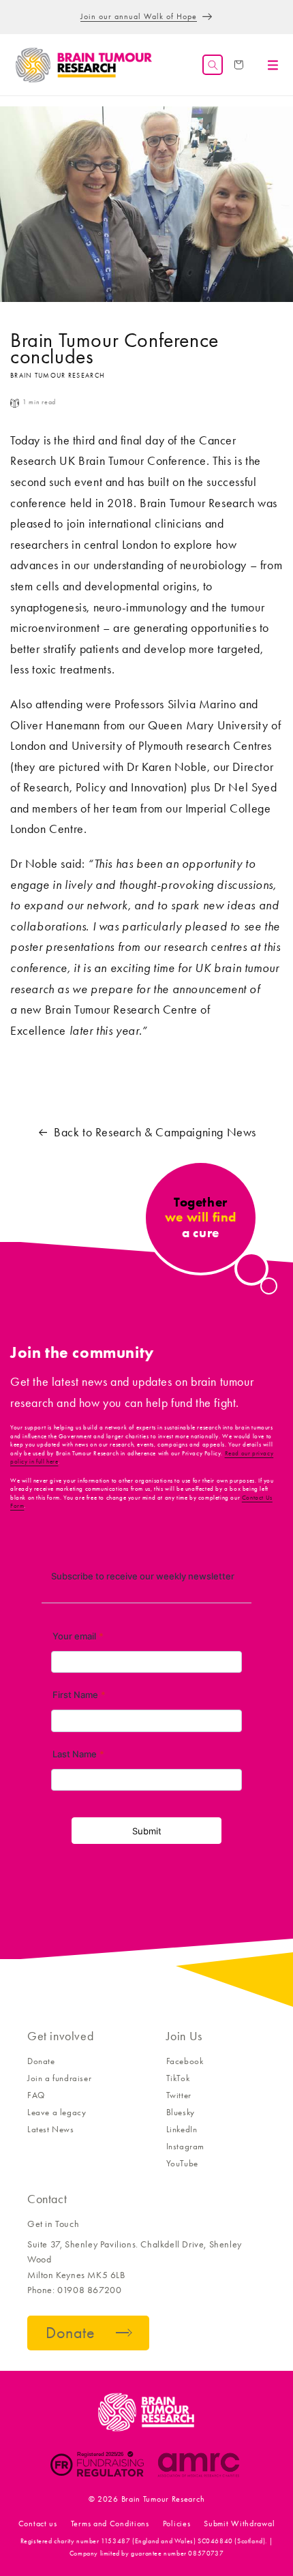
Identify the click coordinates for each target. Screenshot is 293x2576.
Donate (41, 2061)
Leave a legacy (57, 2112)
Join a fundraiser (59, 2078)
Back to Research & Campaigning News (155, 1132)
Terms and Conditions (110, 2524)
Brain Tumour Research (163, 2499)
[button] (213, 65)
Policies (177, 2524)
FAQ (36, 2095)
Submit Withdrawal (239, 2524)
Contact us (38, 2524)
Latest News (51, 2129)
